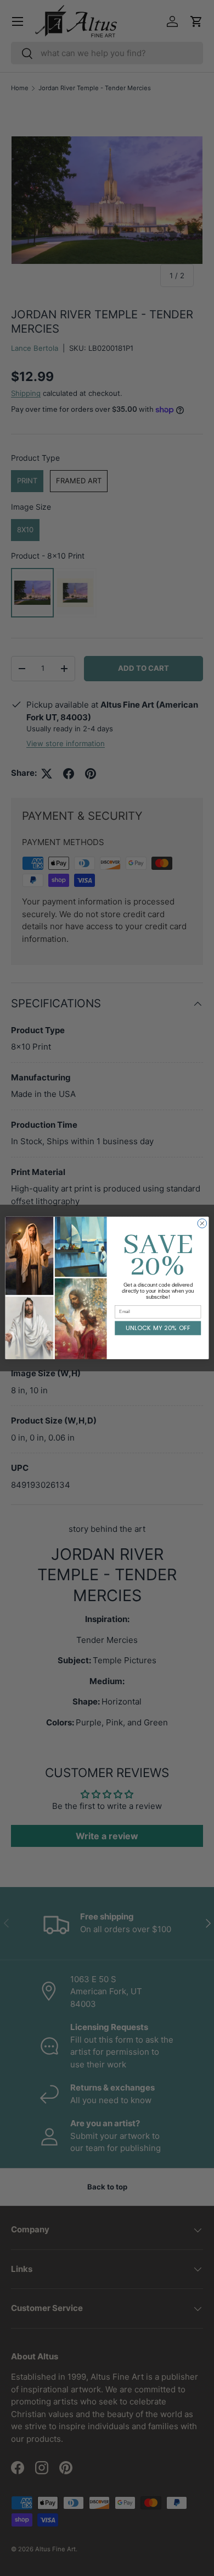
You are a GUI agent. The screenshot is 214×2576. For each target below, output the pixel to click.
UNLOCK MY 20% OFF (158, 1328)
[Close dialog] (202, 1224)
